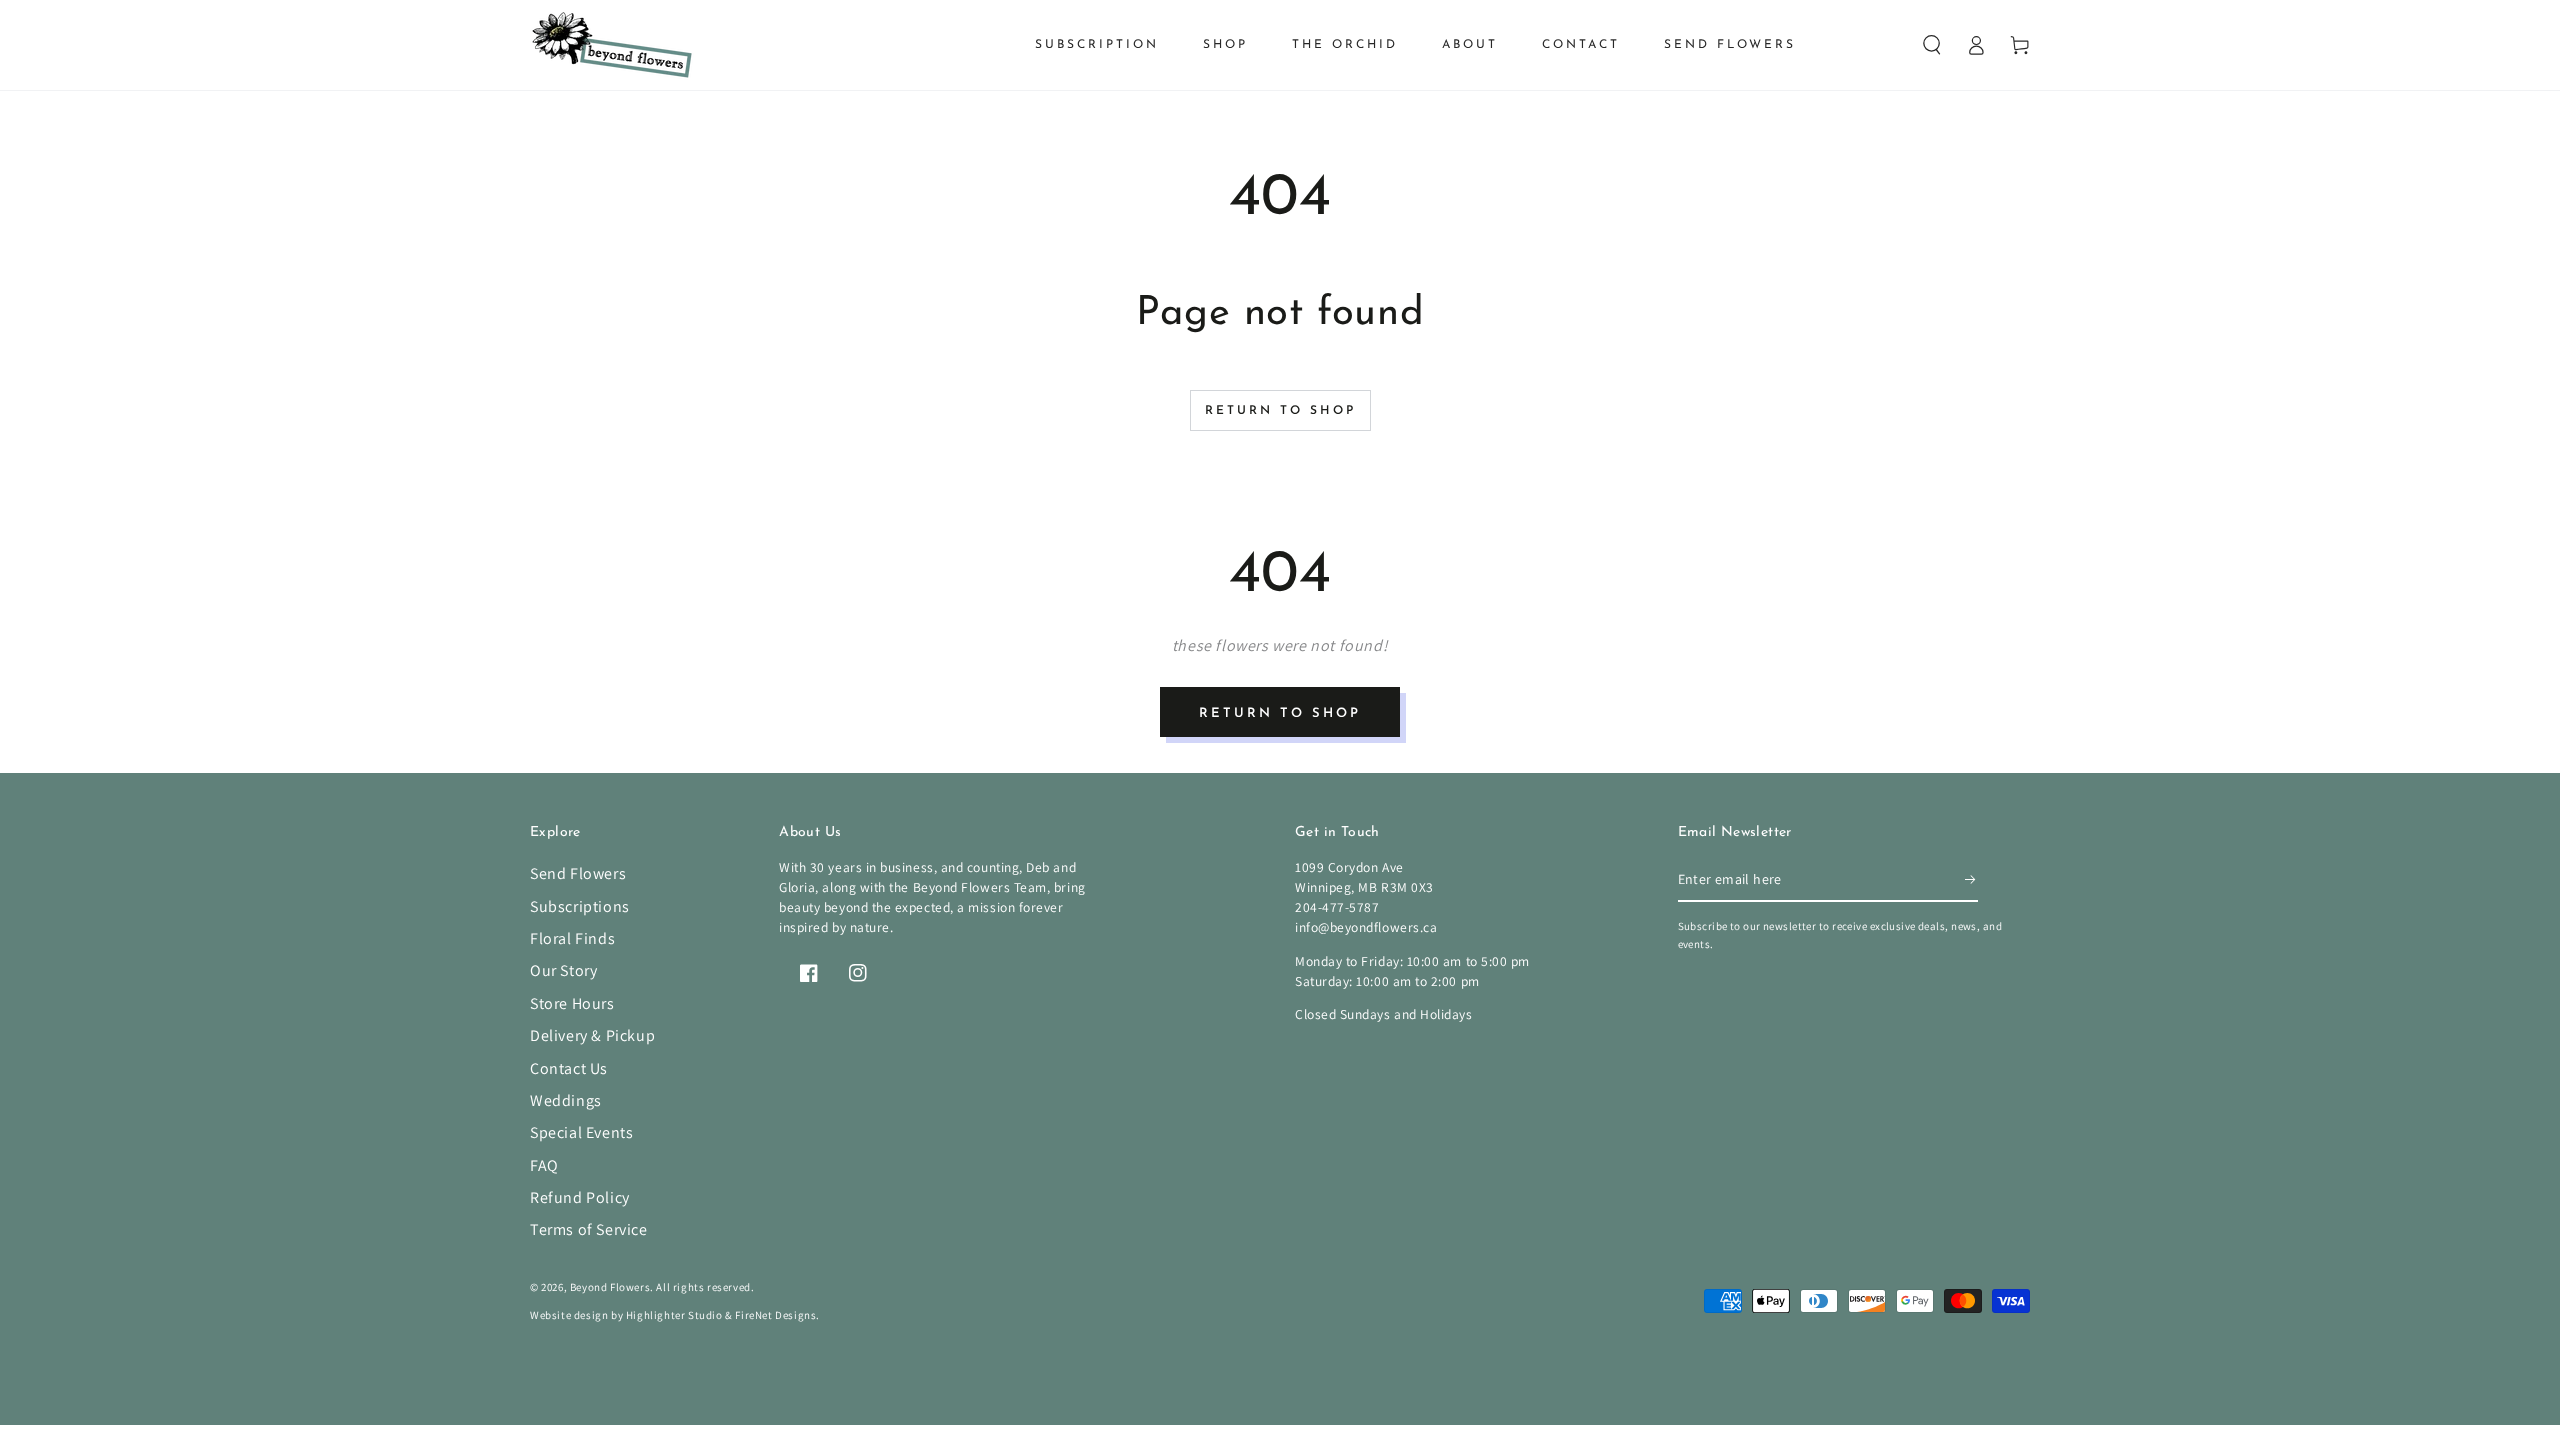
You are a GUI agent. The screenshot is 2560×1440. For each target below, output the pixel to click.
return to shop (1280, 713)
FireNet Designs (775, 1315)
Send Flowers (578, 873)
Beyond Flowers (610, 1287)
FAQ (544, 1165)
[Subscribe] (1971, 879)
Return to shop (1280, 411)
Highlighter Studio (674, 1315)
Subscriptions (580, 906)
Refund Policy (580, 1197)
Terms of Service (589, 1229)
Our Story (563, 970)
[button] (1932, 45)
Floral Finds (572, 938)
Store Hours (572, 1003)
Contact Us (569, 1068)
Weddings (566, 1100)
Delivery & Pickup (592, 1035)
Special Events (581, 1132)
